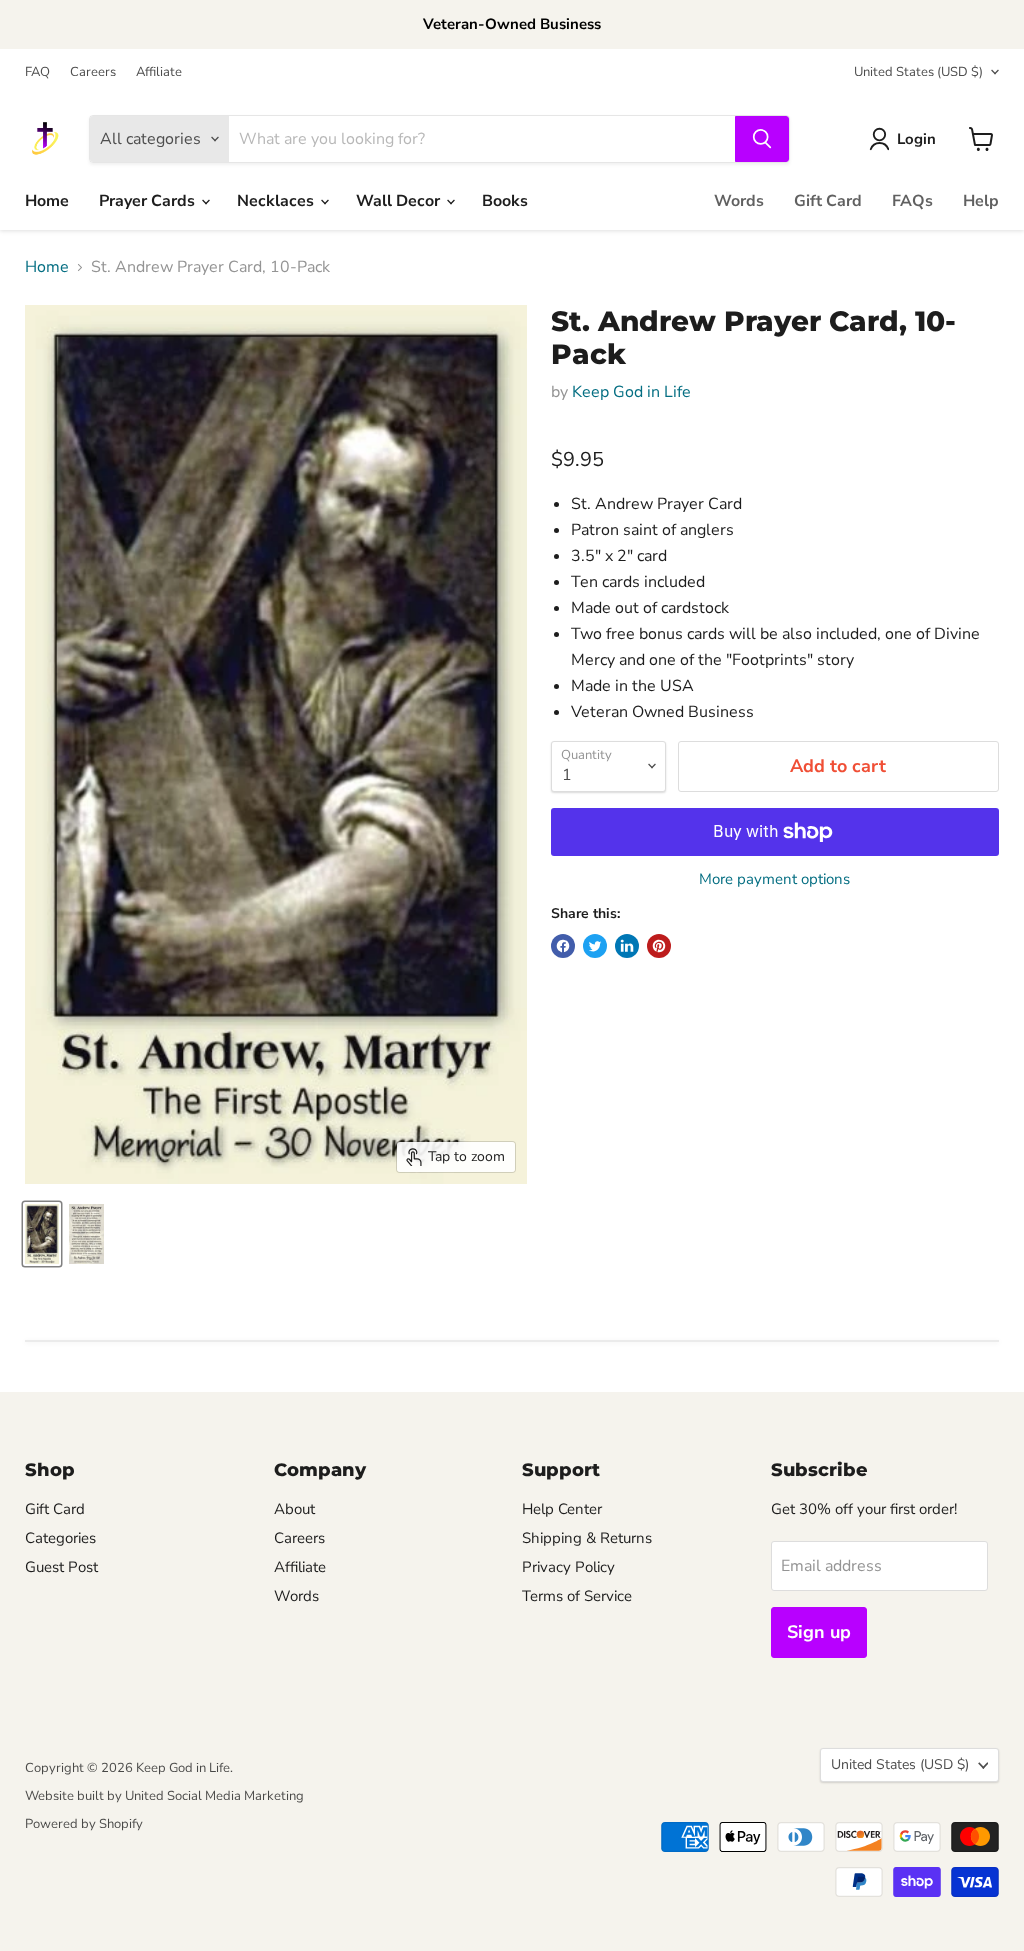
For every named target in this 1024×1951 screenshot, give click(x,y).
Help (981, 201)
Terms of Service (577, 1596)
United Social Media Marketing (214, 1796)
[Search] (762, 139)
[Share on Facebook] (563, 946)
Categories (60, 1538)
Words (739, 201)
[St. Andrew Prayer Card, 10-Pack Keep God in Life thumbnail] (42, 1234)
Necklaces (277, 201)
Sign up (819, 1632)
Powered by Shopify (84, 1824)
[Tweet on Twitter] (595, 946)
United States (918, 72)
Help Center (562, 1509)
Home (47, 201)
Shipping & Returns (587, 1538)
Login (916, 139)
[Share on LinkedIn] (627, 946)
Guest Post (61, 1567)
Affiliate (159, 72)
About (294, 1509)
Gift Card (828, 201)
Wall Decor (400, 201)
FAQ (37, 72)
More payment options (774, 879)
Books (505, 201)
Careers (93, 72)
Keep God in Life (631, 392)
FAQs (912, 201)
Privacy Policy (568, 1567)
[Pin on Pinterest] (659, 946)
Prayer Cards (149, 201)
